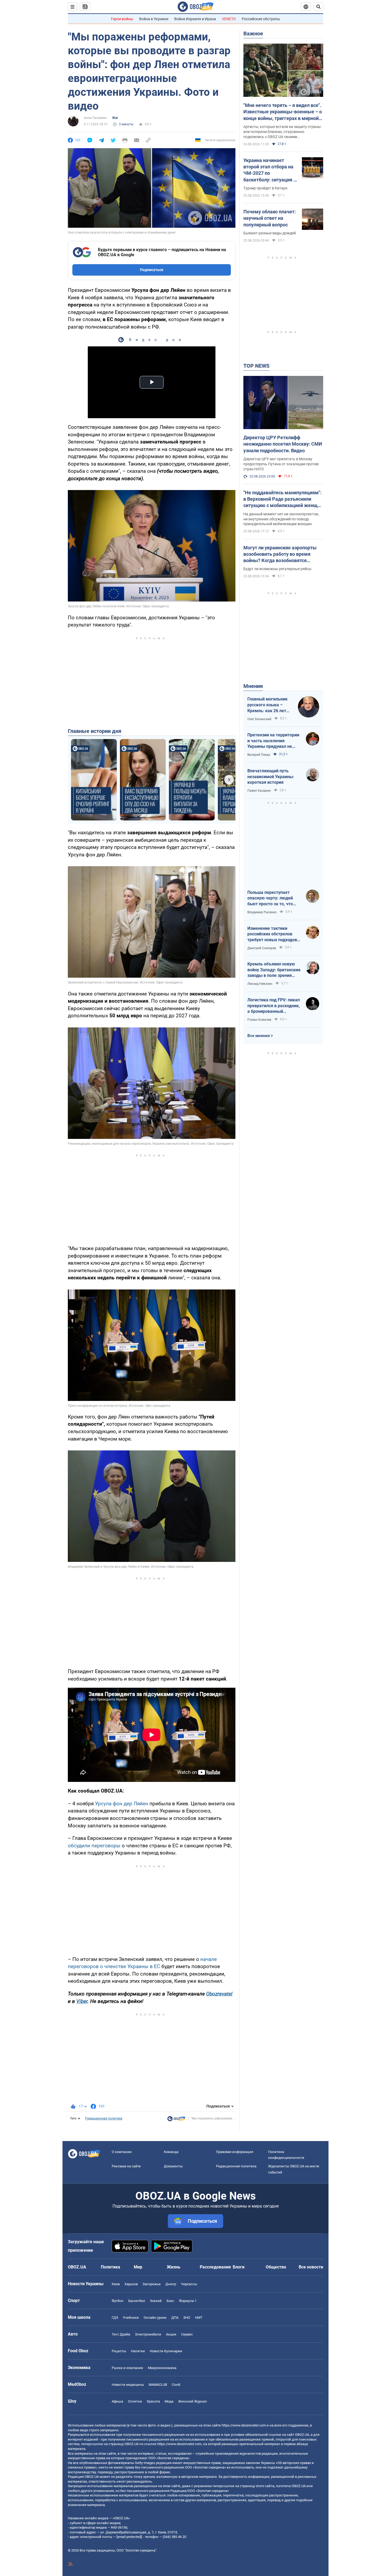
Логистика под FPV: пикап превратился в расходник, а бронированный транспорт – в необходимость (274, 1006)
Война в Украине (154, 19)
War (115, 118)
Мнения (253, 686)
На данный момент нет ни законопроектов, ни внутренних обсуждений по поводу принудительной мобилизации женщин (281, 519)
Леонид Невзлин (260, 984)
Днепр (171, 2284)
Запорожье (152, 2284)
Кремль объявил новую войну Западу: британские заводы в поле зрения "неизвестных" (274, 970)
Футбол (118, 2301)
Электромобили (148, 2334)
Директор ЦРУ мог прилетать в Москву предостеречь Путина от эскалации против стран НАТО (281, 464)
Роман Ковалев (259, 1020)
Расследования (215, 2267)
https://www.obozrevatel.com (244, 2425)
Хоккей (156, 2301)
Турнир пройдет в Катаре (265, 188)
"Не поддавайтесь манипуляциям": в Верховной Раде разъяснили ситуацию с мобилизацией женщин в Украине (283, 499)
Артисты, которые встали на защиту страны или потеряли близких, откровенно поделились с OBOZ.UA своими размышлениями (282, 132)
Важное (253, 34)
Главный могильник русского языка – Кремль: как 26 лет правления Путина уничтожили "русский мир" (269, 705)
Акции (171, 2334)
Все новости (311, 2267)
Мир (138, 2267)
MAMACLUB (158, 2385)
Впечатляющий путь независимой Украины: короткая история (271, 777)
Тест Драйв (121, 2334)
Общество (276, 2267)
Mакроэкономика (162, 2368)
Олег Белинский (259, 719)
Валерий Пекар (259, 755)
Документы (173, 2166)
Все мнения (259, 1036)
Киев (116, 2284)
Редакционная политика (104, 2118)
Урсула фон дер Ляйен (122, 1804)
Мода (169, 2401)
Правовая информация (235, 2152)
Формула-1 (188, 2301)
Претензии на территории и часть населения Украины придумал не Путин (273, 741)
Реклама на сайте (126, 2166)
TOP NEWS (256, 366)
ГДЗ (115, 2318)
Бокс (170, 2301)
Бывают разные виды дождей (270, 233)
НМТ (199, 2318)
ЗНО (187, 2318)
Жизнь (174, 2267)
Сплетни (135, 2401)
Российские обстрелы (261, 19)
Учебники (131, 2318)
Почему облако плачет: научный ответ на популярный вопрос (270, 218)
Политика (111, 2267)
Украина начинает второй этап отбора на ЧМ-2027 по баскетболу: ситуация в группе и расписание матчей (270, 170)
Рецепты (119, 2351)
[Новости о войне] (176, 2120)
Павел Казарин (259, 791)
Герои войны (122, 19)
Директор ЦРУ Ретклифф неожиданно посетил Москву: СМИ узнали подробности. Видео (283, 444)
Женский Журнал (193, 2401)
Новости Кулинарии (166, 2351)
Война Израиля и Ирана (195, 19)
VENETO (229, 19)
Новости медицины (128, 2385)
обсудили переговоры (94, 1846)
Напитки (138, 2351)
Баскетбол (137, 2301)
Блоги (239, 2267)
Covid (176, 2385)
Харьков (131, 2284)
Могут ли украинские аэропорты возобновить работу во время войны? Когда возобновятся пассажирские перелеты (280, 554)
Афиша (117, 2401)
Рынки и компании (127, 2368)
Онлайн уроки (155, 2318)
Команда (171, 2152)
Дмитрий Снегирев (262, 948)
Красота (153, 2401)
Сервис (187, 2334)
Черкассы (189, 2284)
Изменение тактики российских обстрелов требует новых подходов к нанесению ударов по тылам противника (274, 934)
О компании (122, 2152)
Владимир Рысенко (262, 912)
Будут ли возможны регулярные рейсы (277, 569)
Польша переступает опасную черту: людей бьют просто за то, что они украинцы (270, 898)
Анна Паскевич (95, 118)
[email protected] (129, 2537)
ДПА (175, 2318)
